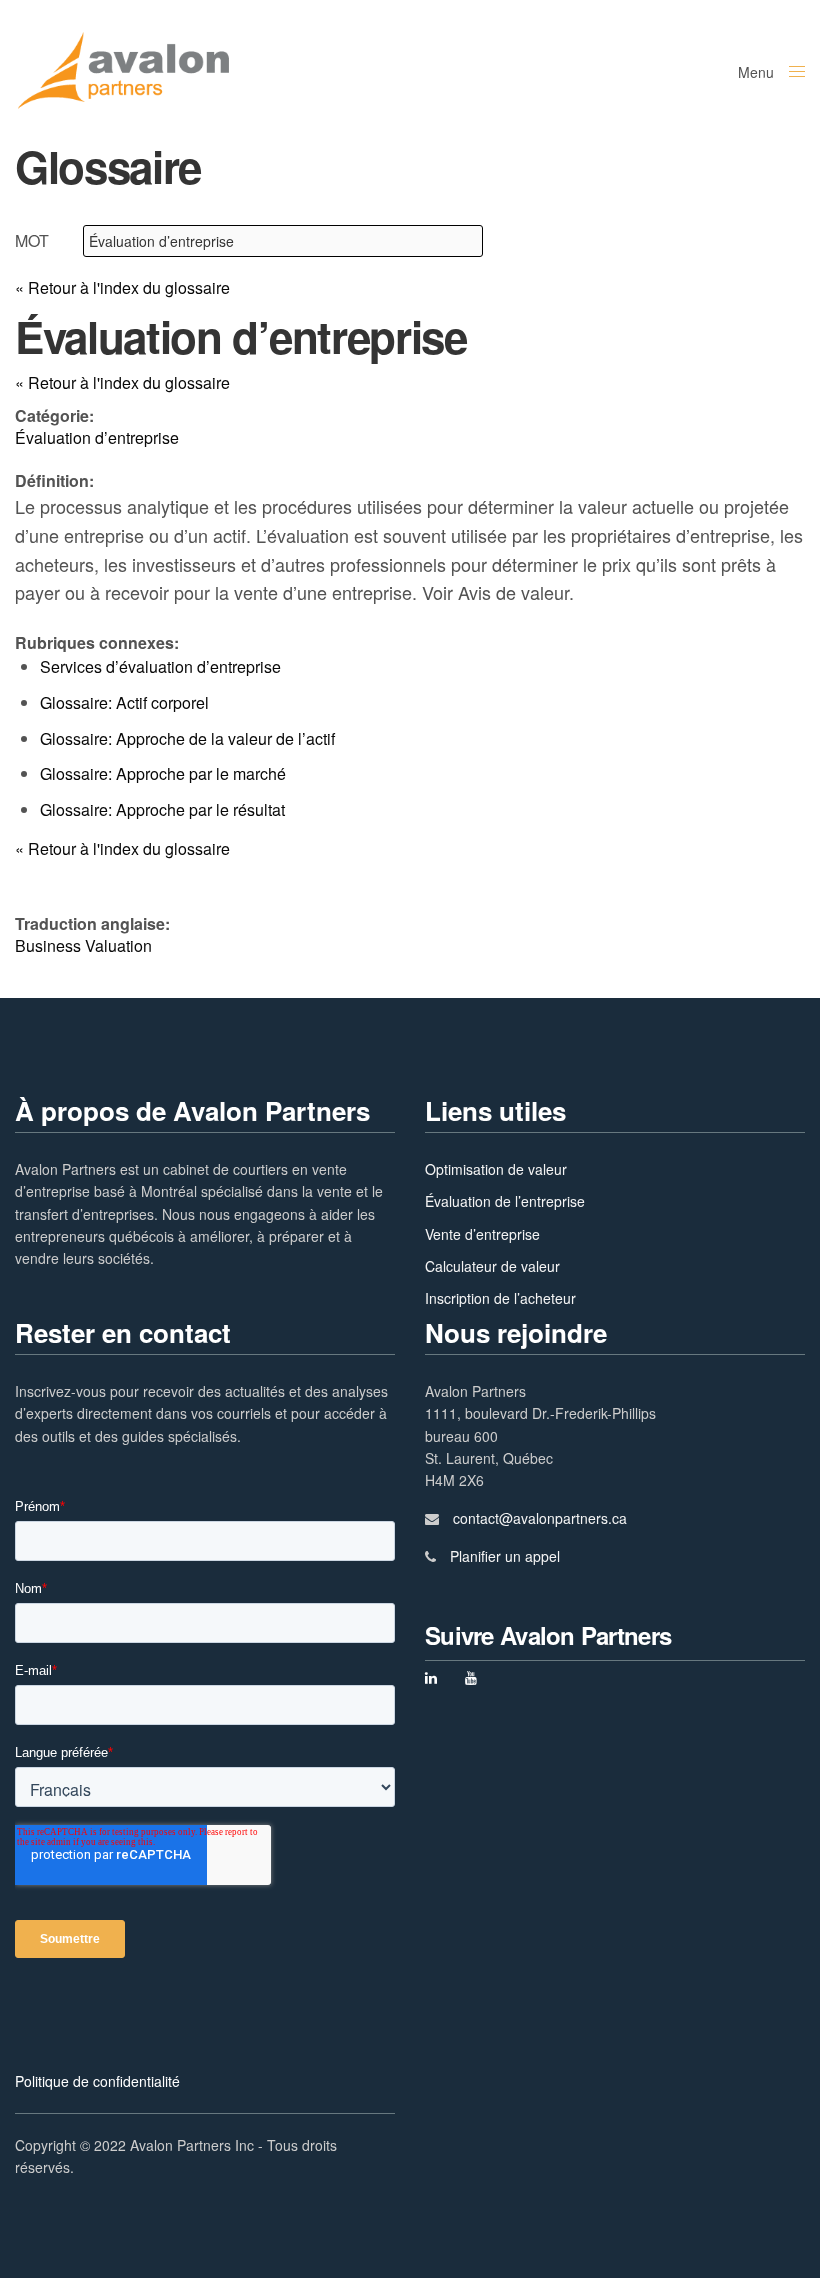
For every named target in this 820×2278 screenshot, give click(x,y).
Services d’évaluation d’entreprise (160, 666)
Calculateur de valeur (492, 1266)
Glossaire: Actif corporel (124, 702)
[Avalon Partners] (123, 70)
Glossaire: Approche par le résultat (162, 809)
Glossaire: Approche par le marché (163, 773)
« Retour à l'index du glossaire (122, 288)
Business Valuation (83, 945)
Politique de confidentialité (97, 2081)
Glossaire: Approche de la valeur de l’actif (187, 738)
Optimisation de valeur (496, 1169)
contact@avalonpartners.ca (540, 1518)
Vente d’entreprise (482, 1234)
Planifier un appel (505, 1556)
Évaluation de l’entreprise (505, 1201)
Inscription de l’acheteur (500, 1298)
